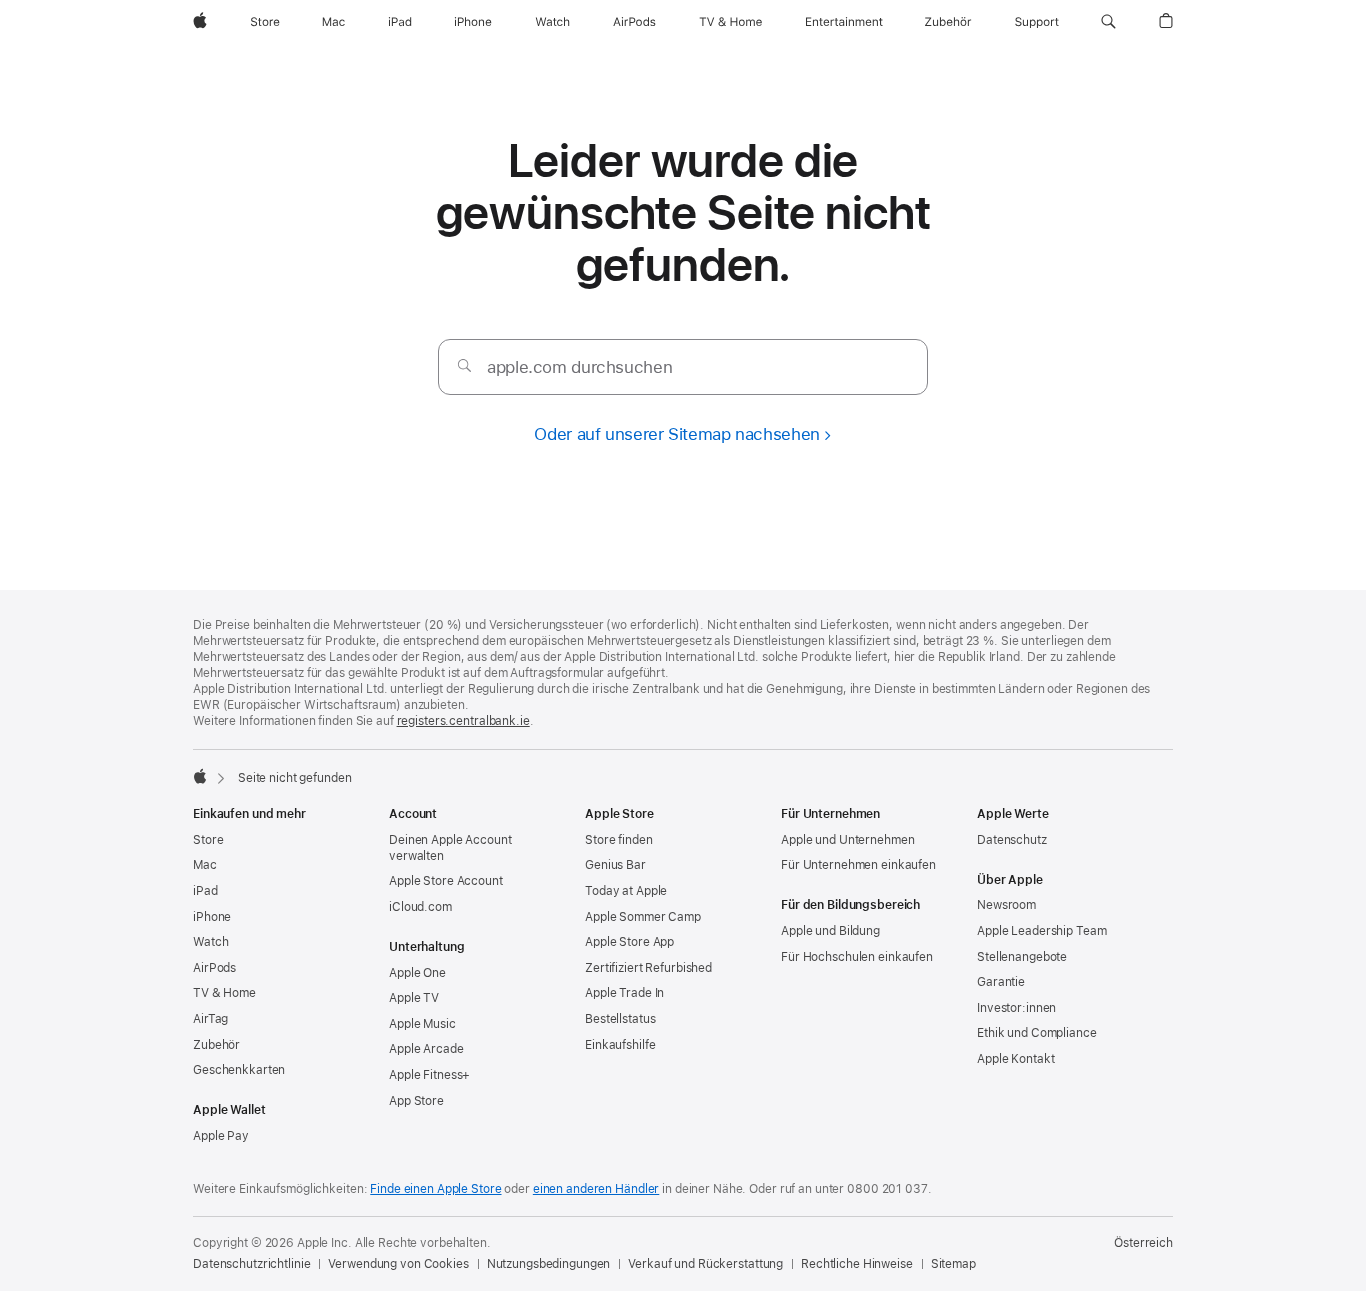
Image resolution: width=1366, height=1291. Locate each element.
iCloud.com (420, 907)
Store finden (619, 840)
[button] (1108, 22)
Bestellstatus (620, 1019)
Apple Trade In (624, 993)
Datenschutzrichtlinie (251, 1264)
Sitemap (953, 1264)
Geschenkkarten (239, 1070)
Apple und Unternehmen (847, 840)
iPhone (212, 917)
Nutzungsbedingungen (549, 1264)
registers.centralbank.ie (463, 721)
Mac (205, 865)
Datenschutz (1012, 840)
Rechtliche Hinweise (857, 1264)
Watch (210, 942)
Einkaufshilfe (620, 1045)
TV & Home (224, 993)
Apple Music (422, 1024)
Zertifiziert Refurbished (648, 968)
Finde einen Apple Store (435, 1189)
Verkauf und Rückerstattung (705, 1264)
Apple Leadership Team (1041, 931)
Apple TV (414, 998)
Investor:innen (1016, 1008)
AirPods (214, 968)
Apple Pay (221, 1136)
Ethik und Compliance (1037, 1033)
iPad (205, 891)
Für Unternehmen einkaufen (858, 865)
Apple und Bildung (830, 931)
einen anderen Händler (596, 1189)
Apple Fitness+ (429, 1075)
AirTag (210, 1019)
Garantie (1001, 982)
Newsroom (1006, 905)
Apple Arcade (426, 1049)
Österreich (1143, 1243)
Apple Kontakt (1015, 1059)
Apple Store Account (446, 881)
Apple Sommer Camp (643, 917)
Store (208, 840)
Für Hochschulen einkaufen (857, 957)
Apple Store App (629, 942)
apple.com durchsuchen (579, 367)
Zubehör (216, 1045)
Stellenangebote (1022, 957)
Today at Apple (626, 891)
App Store (416, 1101)
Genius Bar (615, 865)
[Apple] (200, 776)
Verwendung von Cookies (398, 1264)
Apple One (417, 973)
